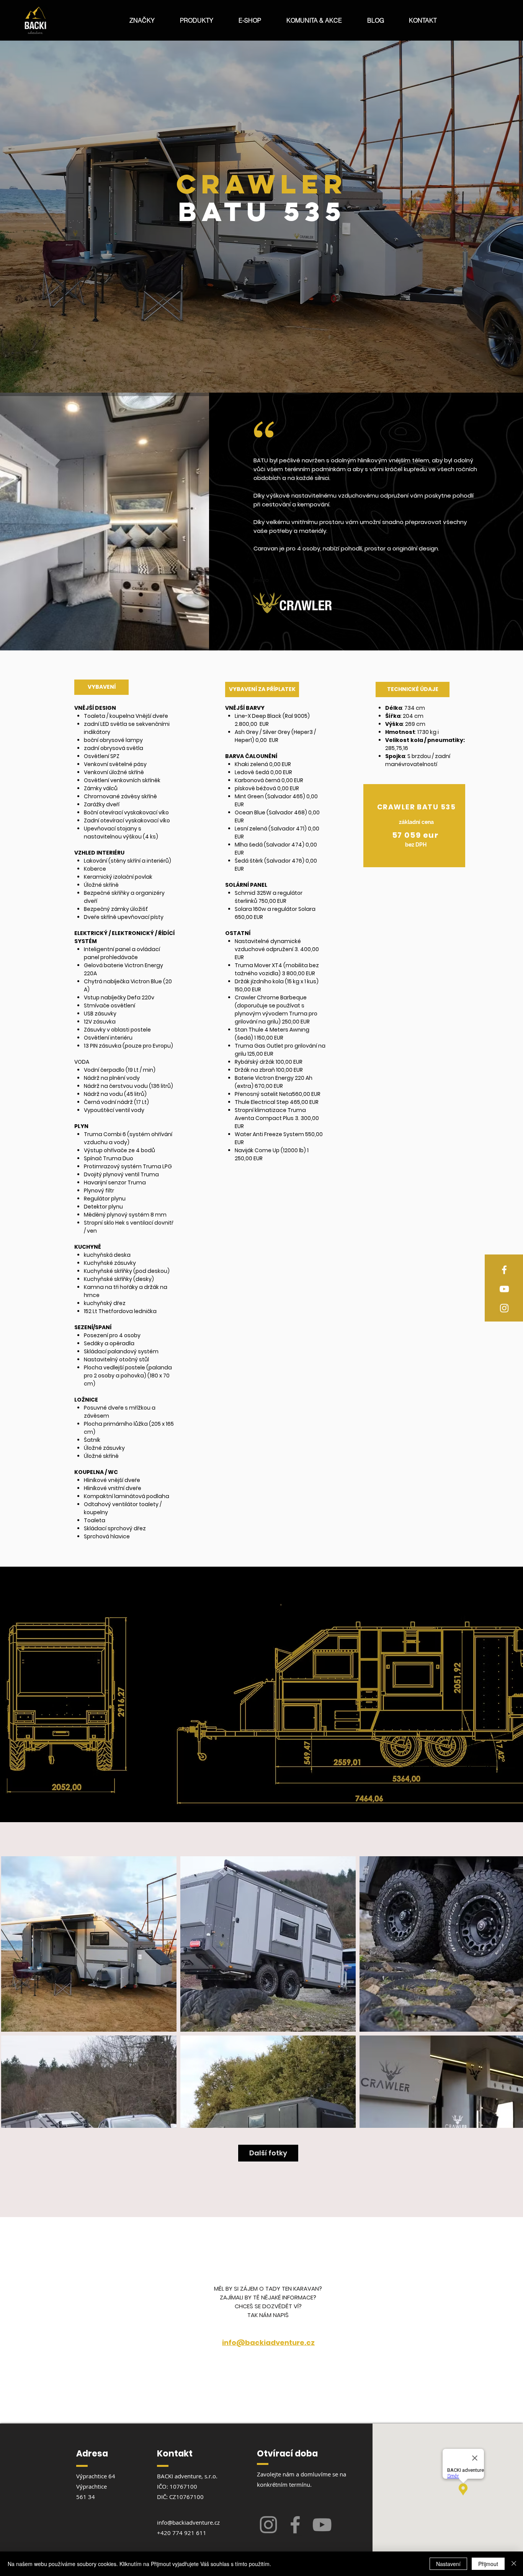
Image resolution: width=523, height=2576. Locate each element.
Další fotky (268, 2153)
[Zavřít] (514, 2564)
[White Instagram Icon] (504, 1308)
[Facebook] (295, 2525)
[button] (142, 20)
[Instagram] (268, 2525)
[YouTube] (322, 2525)
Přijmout (488, 2564)
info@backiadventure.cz (188, 2522)
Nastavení (448, 2564)
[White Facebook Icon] (504, 1270)
